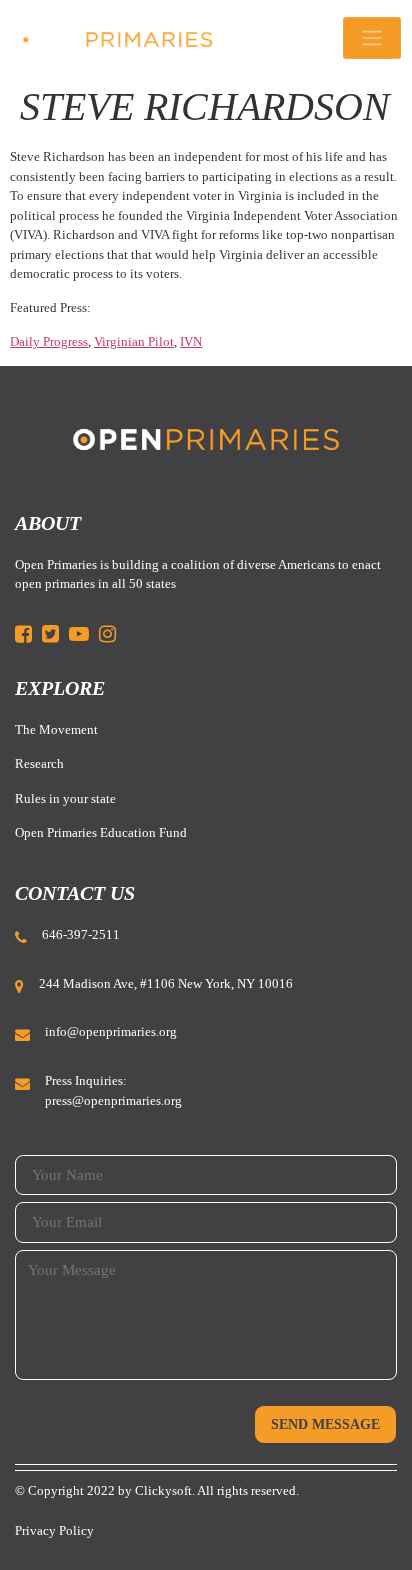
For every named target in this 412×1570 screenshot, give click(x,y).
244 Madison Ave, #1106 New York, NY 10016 (166, 983)
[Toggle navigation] (372, 38)
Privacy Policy (54, 1530)
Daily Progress (49, 341)
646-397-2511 (81, 934)
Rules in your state (65, 798)
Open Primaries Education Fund (101, 832)
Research (39, 763)
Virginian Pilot (134, 341)
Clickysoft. (165, 1490)
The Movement (56, 729)
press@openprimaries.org (113, 1100)
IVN (191, 341)
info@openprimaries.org (111, 1031)
